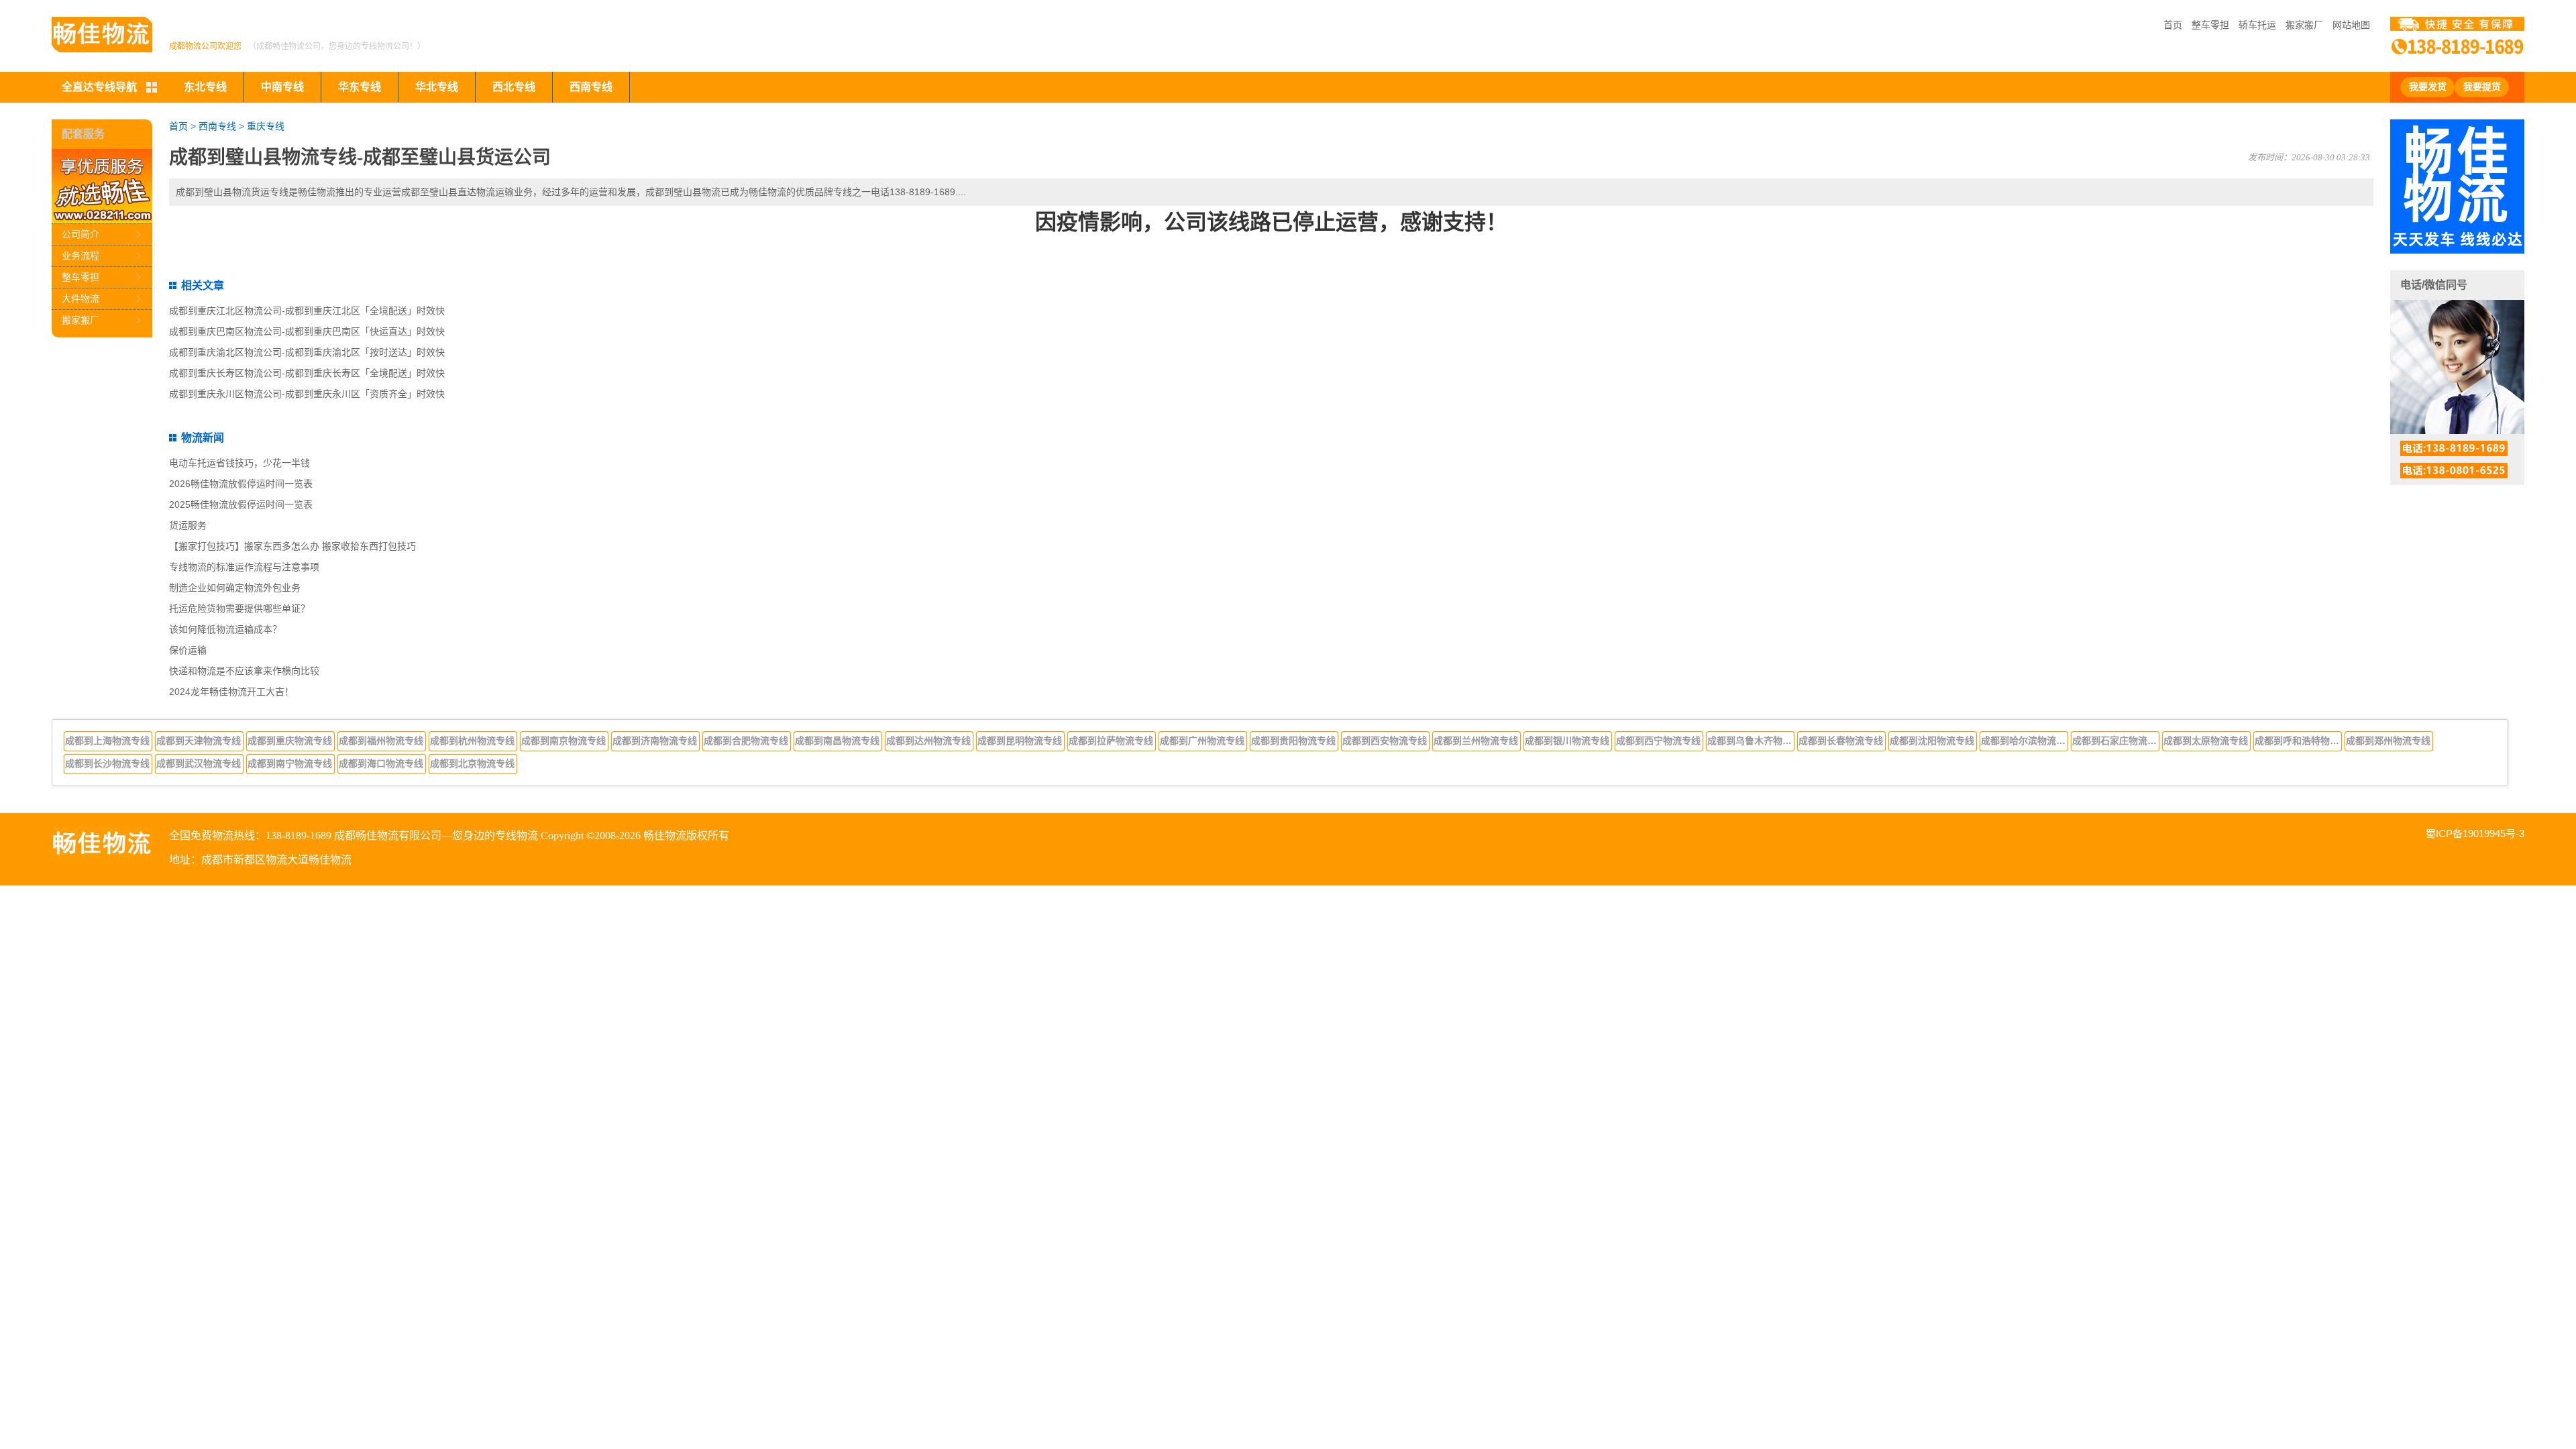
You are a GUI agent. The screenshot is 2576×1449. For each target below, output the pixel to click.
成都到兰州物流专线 (1476, 741)
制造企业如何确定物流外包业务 (235, 588)
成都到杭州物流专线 (472, 741)
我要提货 (2482, 87)
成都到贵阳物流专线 (1293, 741)
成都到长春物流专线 (1841, 741)
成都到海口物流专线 (381, 763)
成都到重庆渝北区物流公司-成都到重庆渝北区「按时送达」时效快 (307, 352)
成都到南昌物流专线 (837, 741)
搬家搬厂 (2304, 25)
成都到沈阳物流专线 (1932, 741)
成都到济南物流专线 (655, 741)
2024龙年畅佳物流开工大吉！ (231, 692)
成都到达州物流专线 (928, 741)
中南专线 (282, 87)
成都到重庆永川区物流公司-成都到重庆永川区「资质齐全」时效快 (307, 394)
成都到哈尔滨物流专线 (2025, 741)
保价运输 (188, 650)
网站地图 (2351, 25)
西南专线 (591, 87)
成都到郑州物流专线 (2388, 741)
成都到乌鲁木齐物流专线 (1751, 741)
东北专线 (205, 87)
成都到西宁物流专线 (1658, 741)
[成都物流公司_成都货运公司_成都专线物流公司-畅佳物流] (102, 35)
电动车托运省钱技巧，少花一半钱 (239, 463)
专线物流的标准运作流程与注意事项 (244, 567)
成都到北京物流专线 (472, 763)
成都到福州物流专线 (381, 741)
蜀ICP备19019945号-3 (2475, 834)
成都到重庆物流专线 (290, 741)
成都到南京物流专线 (563, 741)
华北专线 (437, 87)
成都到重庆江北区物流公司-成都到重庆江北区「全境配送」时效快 (307, 311)
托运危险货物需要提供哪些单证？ (239, 608)
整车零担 (2210, 25)
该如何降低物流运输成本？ (225, 629)
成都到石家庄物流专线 (2116, 741)
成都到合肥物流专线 (746, 741)
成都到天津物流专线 (199, 741)
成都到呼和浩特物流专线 (2298, 741)
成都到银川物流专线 (1567, 741)
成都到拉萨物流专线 (1111, 741)
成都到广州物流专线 (1202, 741)
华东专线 (360, 87)
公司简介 (80, 234)
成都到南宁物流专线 (290, 763)
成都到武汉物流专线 (199, 763)
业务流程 (80, 256)
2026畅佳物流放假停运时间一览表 (241, 484)
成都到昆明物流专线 (1020, 741)
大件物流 (80, 299)
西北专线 (514, 87)
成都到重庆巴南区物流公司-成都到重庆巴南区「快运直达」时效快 (307, 331)
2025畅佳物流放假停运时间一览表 (241, 504)
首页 (2173, 25)
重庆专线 (266, 126)
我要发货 (2428, 87)
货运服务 (188, 525)
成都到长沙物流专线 (107, 763)
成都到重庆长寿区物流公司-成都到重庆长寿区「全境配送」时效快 (307, 373)
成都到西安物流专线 (1385, 741)
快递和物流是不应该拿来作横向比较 (244, 671)
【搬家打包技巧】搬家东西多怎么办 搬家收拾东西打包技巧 (292, 546)
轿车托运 (2257, 25)
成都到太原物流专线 (2206, 741)
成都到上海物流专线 (107, 741)
